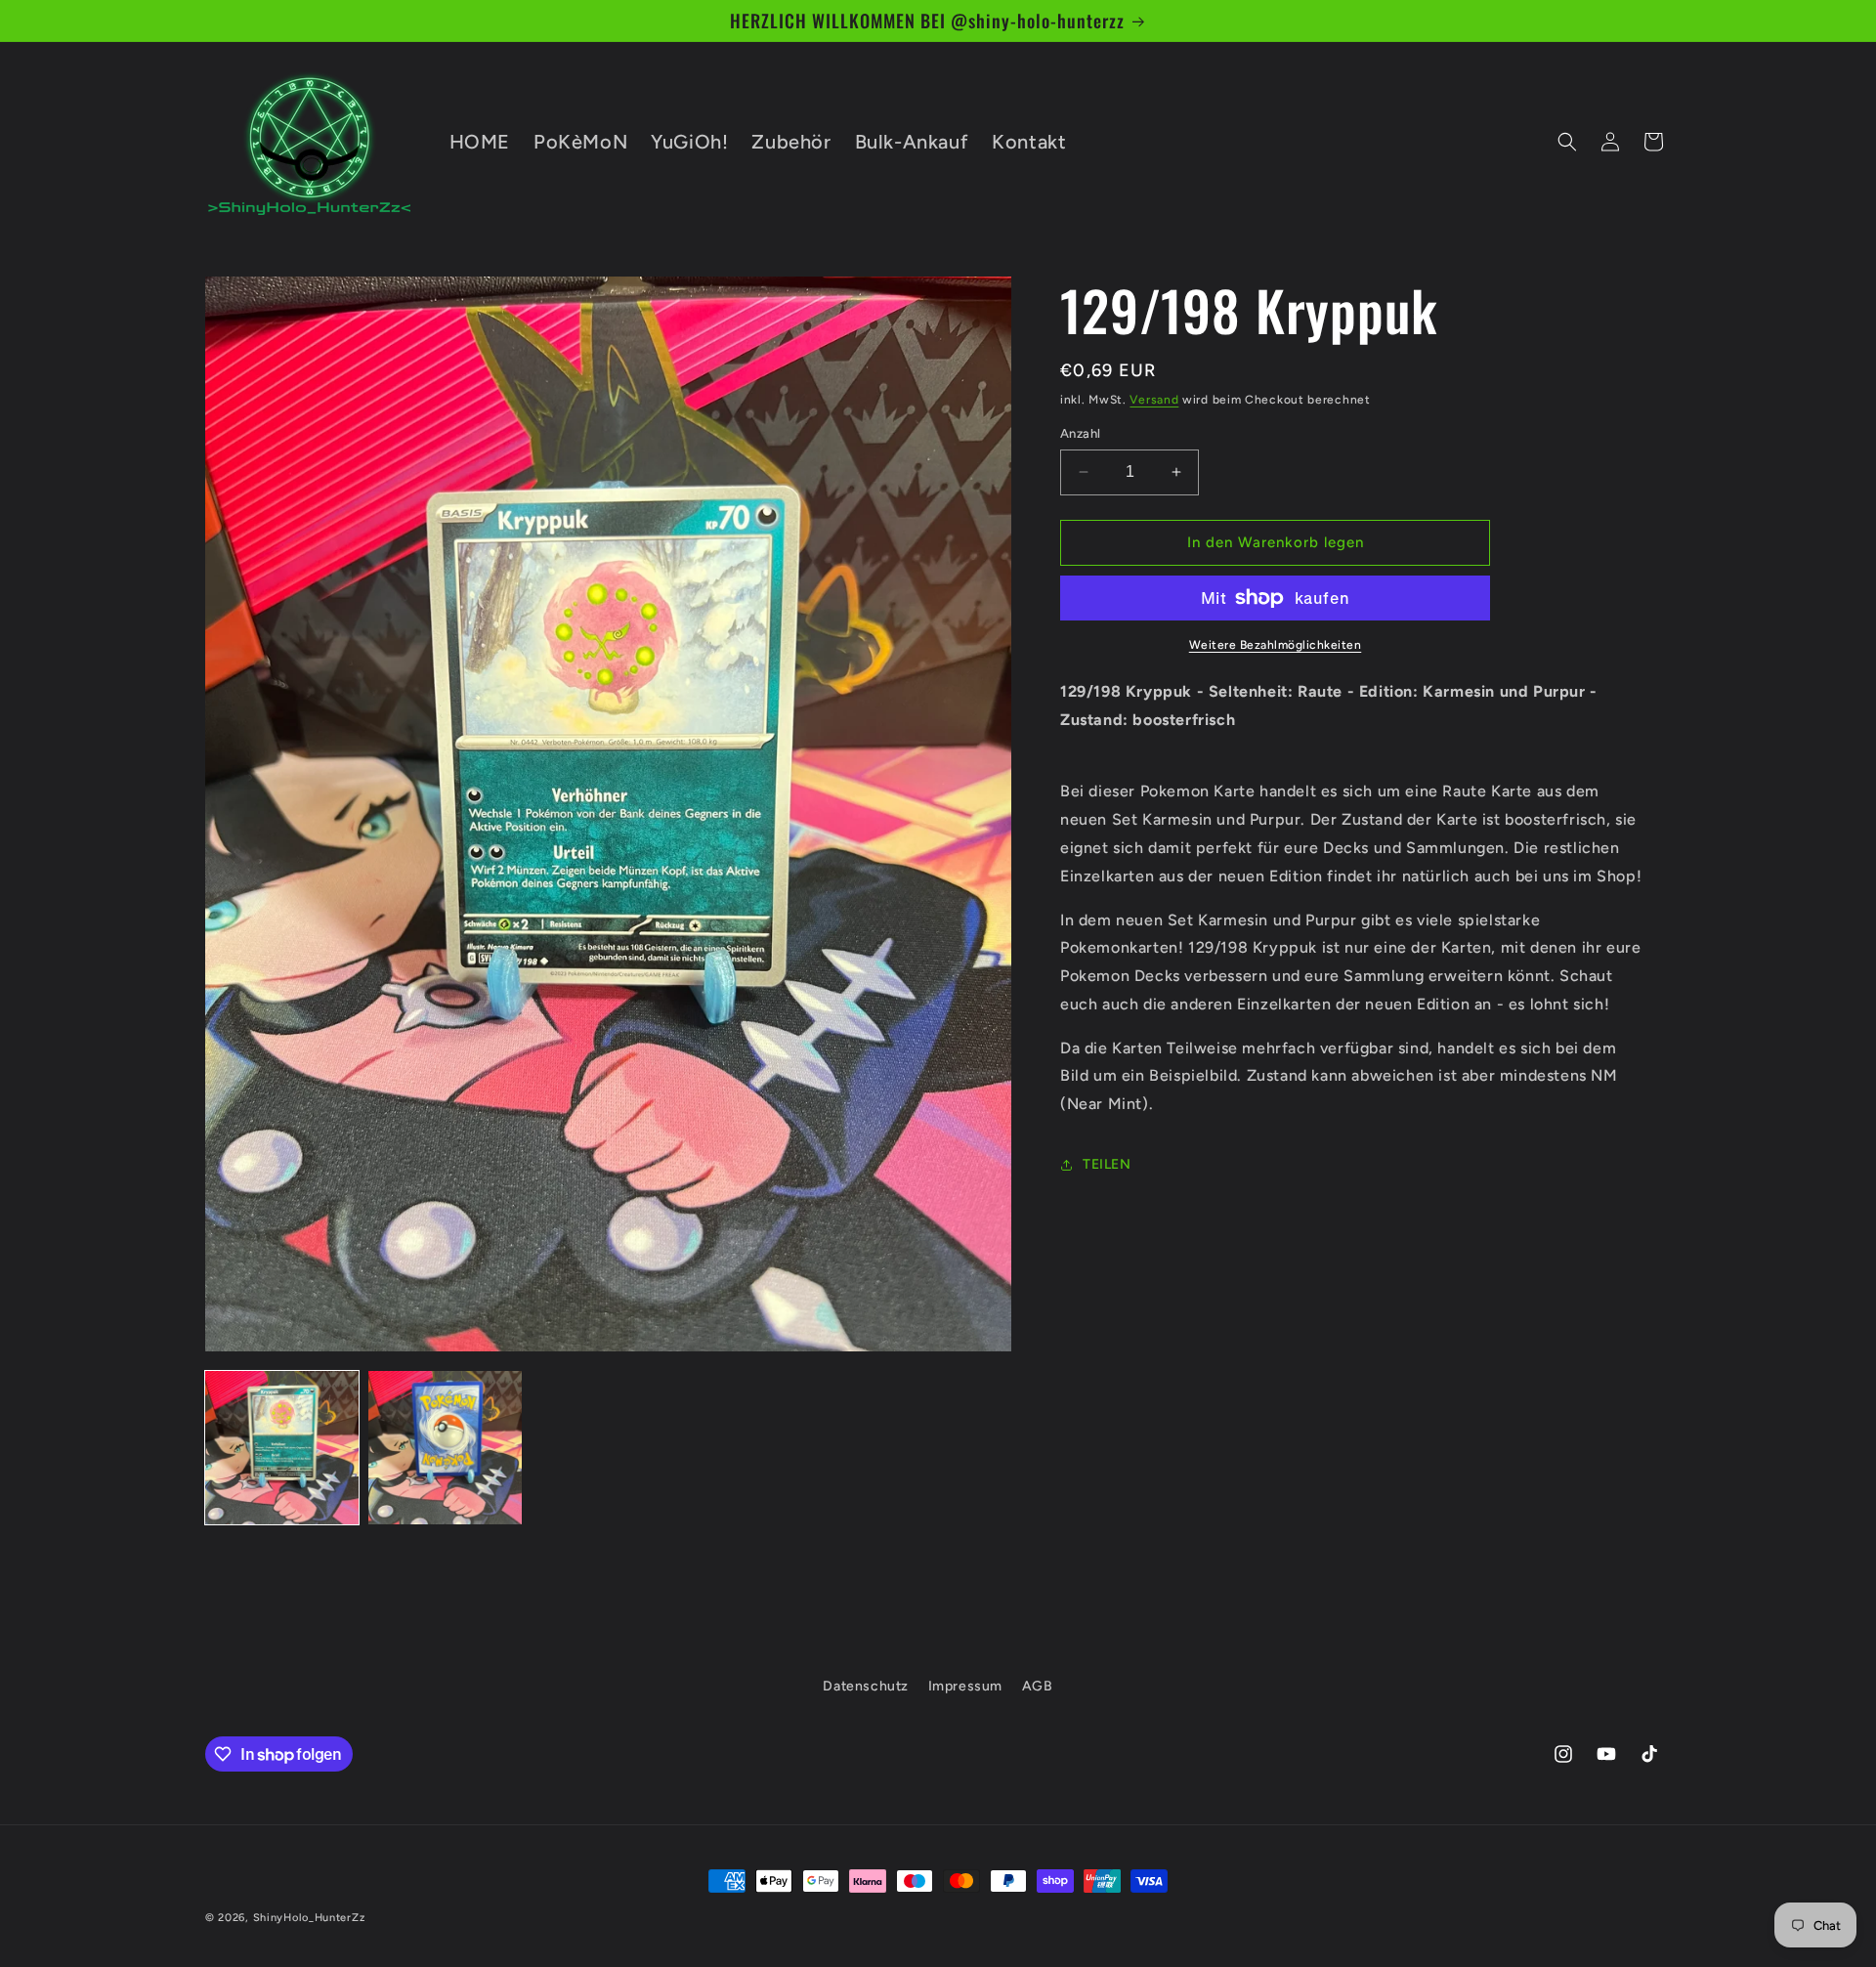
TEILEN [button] (1107, 1165)
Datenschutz (866, 1686)
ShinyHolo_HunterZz (309, 1918)
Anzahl (1080, 433)
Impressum (965, 1686)
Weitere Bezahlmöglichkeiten (1276, 645)
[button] (1567, 142)
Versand (1154, 400)
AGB (1038, 1686)
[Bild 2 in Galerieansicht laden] (445, 1448)
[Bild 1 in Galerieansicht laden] (282, 1448)
